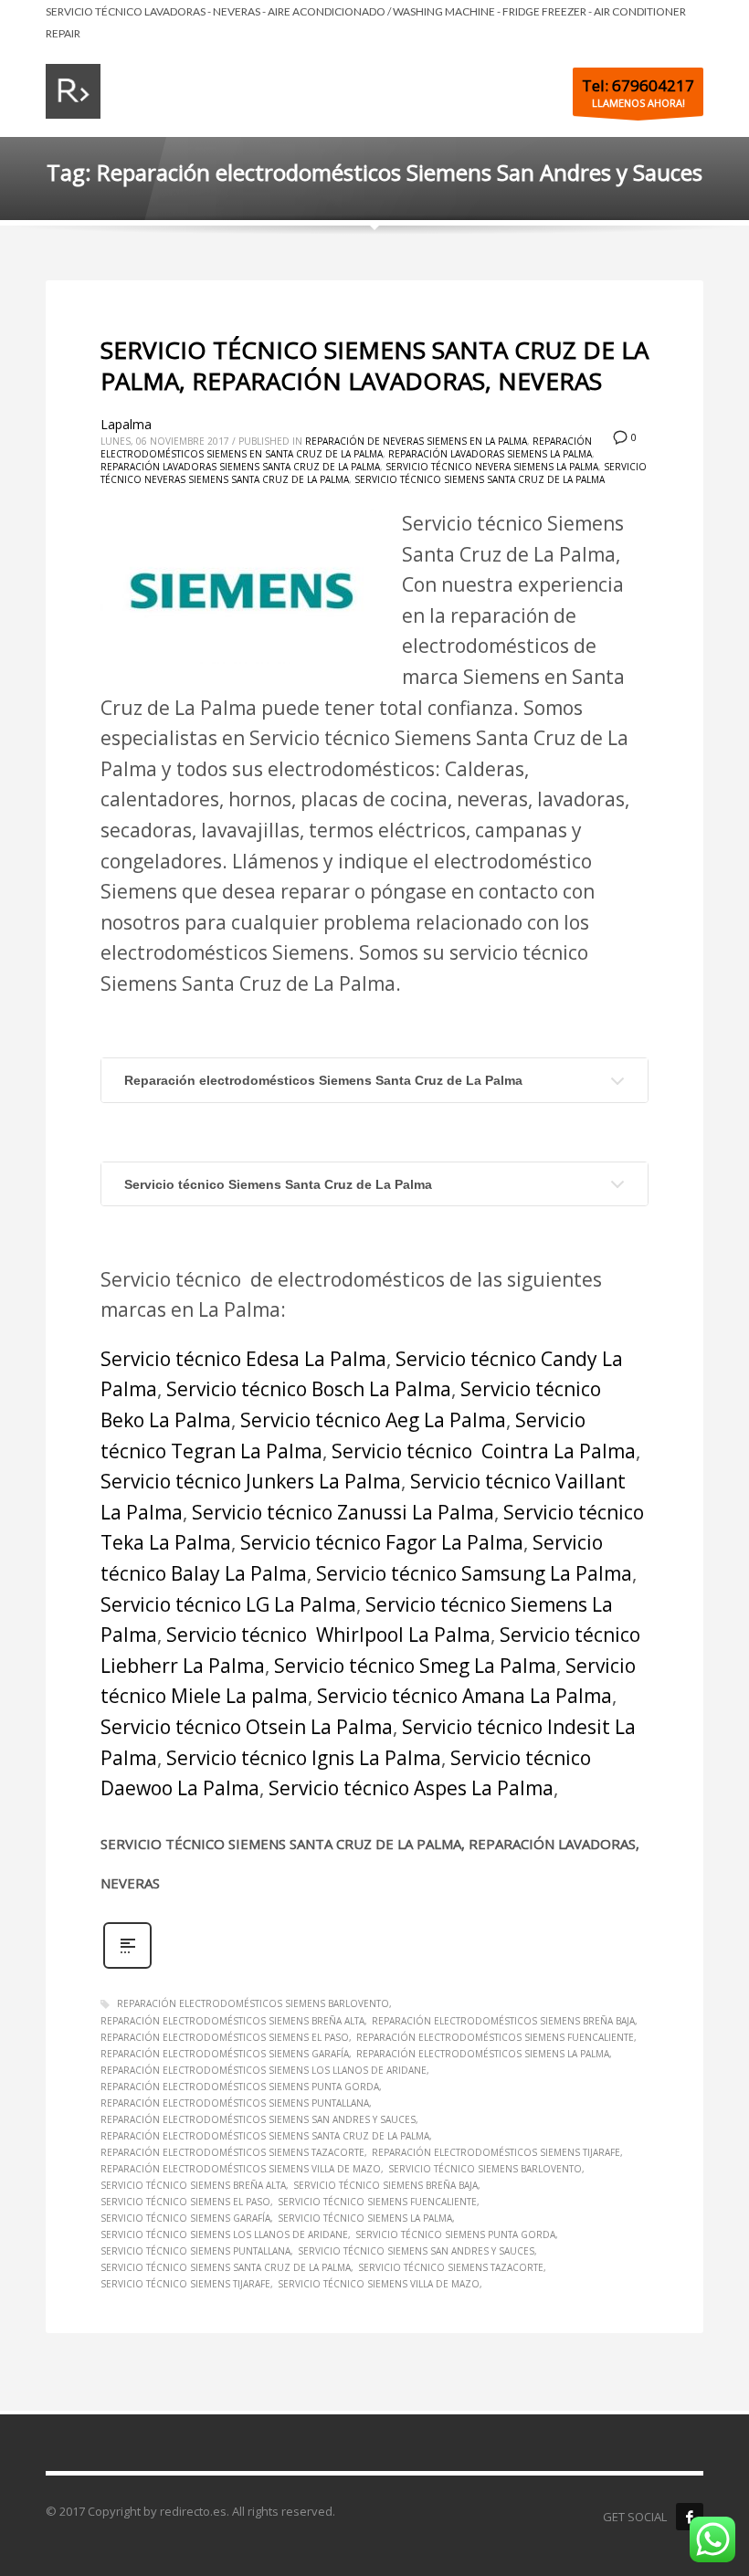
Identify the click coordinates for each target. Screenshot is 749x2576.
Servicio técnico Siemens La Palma (365, 2218)
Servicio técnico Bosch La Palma (309, 1389)
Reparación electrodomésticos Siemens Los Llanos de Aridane (264, 2070)
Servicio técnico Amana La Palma (464, 1696)
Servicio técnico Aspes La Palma (411, 1788)
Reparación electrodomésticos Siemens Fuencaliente (495, 2037)
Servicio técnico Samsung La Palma (474, 1573)
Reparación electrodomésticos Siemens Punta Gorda (240, 2087)
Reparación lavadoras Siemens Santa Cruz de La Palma (240, 467)
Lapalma (126, 424)
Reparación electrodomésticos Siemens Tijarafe (496, 2152)
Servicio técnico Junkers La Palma (251, 1481)
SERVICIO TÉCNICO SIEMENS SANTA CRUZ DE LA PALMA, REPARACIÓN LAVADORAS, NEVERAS (374, 365)
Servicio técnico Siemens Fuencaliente (377, 2202)
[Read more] (127, 1966)
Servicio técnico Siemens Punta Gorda (455, 2234)
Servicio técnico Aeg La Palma (373, 1420)
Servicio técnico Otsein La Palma (247, 1727)
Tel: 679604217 (638, 85)
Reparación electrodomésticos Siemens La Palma (483, 2054)
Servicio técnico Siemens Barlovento (485, 2169)
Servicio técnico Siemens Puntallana (195, 2251)
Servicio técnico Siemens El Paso (185, 2202)
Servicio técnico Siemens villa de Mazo (379, 2284)
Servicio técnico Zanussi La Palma (343, 1512)
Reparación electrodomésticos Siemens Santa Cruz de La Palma (323, 1080)
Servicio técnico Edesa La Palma (243, 1359)
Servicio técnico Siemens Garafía (185, 2218)
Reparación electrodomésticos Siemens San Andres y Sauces (258, 2119)
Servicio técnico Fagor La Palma (382, 1542)
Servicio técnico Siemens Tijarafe (185, 2284)
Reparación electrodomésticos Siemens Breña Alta (232, 2021)
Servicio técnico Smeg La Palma (415, 1666)
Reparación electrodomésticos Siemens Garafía (225, 2054)
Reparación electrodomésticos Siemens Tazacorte (232, 2152)
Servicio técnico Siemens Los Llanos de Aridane (224, 2234)
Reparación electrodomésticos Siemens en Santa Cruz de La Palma (346, 447)
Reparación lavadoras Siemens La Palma (490, 454)
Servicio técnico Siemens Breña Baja (385, 2185)
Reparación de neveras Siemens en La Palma (416, 441)
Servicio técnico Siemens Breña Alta (193, 2185)
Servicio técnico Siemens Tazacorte (451, 2267)
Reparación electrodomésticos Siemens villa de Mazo (241, 2169)
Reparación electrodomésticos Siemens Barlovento (253, 2003)
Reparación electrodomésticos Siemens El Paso (225, 2037)
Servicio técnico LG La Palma (228, 1604)
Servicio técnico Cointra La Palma (484, 1451)
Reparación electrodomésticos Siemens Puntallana (235, 2103)
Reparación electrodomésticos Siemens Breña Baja (503, 2021)
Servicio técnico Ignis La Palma (301, 1758)
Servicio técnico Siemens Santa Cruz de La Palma (480, 479)
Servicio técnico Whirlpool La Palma (328, 1635)
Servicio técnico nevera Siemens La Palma (492, 467)
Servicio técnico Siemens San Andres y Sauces (416, 2251)
